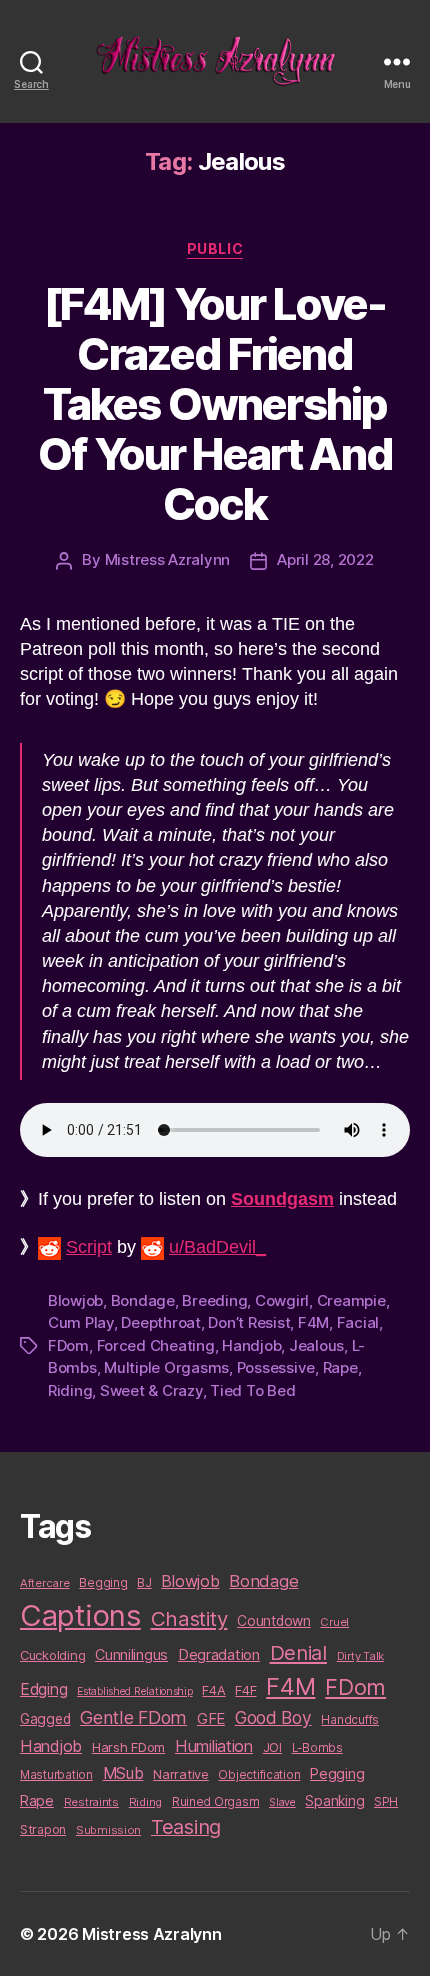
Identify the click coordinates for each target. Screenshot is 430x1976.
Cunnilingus (131, 1654)
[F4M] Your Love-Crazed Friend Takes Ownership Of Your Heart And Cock (215, 404)
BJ (144, 1582)
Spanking (334, 1801)
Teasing (186, 1827)
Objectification (259, 1775)
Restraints (91, 1802)
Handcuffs (350, 1720)
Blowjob (75, 1300)
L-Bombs (317, 1748)
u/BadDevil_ (217, 1247)
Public (215, 248)
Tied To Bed (252, 1390)
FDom (68, 1345)
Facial (358, 1322)
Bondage (143, 1300)
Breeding (214, 1300)
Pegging (337, 1774)
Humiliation (214, 1746)
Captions (80, 1615)
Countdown (274, 1621)
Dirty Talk (360, 1656)
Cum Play (81, 1322)
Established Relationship (135, 1691)
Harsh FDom (128, 1747)
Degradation (219, 1655)
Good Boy (273, 1717)
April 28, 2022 (325, 559)
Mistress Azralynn (168, 559)
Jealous (316, 1345)
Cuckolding (52, 1655)
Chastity (189, 1618)
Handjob (251, 1345)
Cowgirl (282, 1300)
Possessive (276, 1367)
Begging (103, 1583)
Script (89, 1247)
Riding (70, 1390)
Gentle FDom (133, 1717)
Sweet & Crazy (151, 1390)
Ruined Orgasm (216, 1802)
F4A (213, 1690)
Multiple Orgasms (166, 1367)
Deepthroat (160, 1322)
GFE (211, 1718)
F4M (313, 1322)
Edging (43, 1689)
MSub (123, 1773)
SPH (386, 1802)
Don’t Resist (249, 1322)
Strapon (43, 1829)
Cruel (334, 1622)
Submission (108, 1830)
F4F (245, 1690)
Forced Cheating (156, 1345)
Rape (340, 1367)
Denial (298, 1652)
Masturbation (56, 1775)
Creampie (351, 1300)
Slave (282, 1802)
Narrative (181, 1774)
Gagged (45, 1719)
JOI (272, 1747)
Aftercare (45, 1583)
